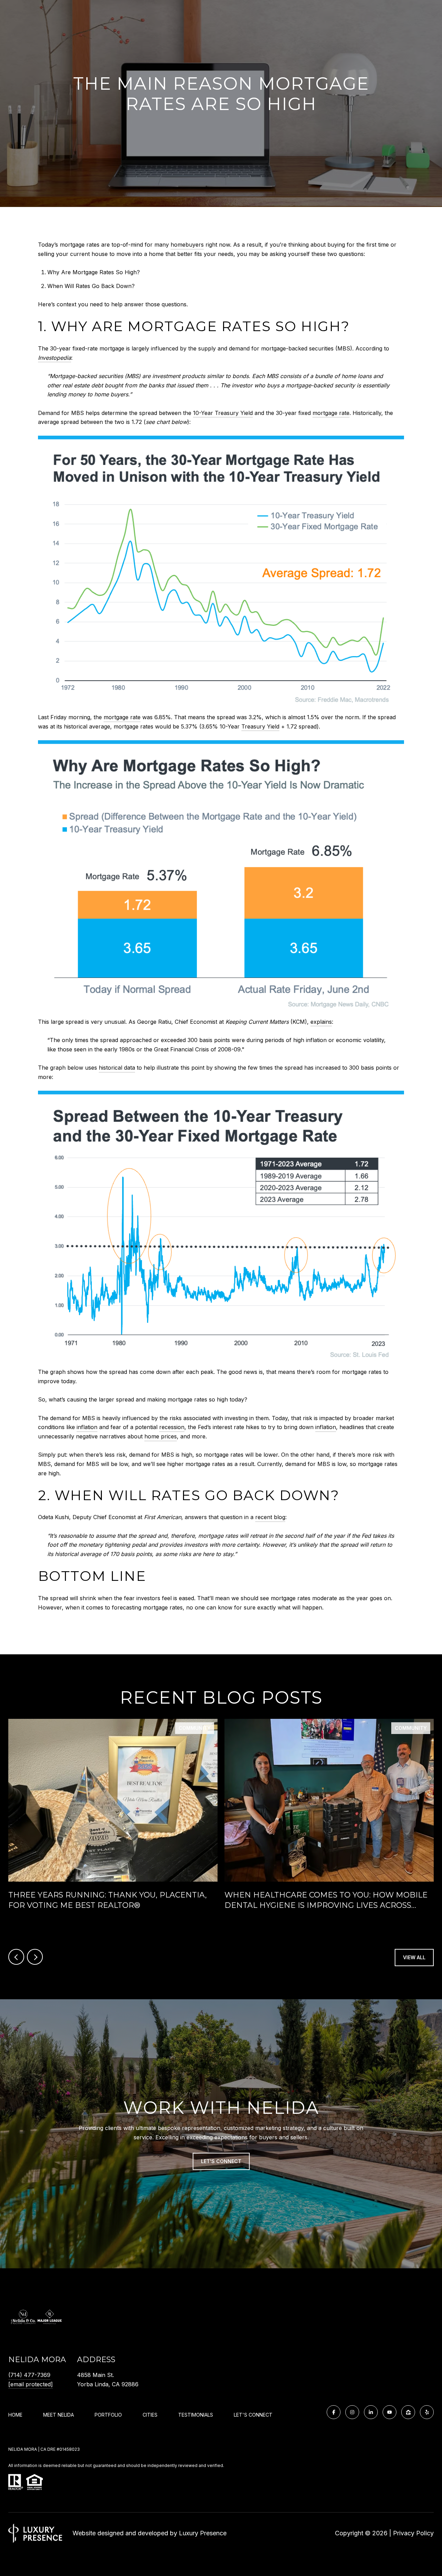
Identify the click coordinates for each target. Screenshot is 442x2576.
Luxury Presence (203, 2533)
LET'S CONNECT (253, 2415)
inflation (87, 1427)
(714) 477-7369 (29, 2375)
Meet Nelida (59, 2415)
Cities (150, 2415)
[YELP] (427, 2412)
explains (321, 1022)
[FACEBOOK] (334, 2412)
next (35, 1957)
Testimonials (196, 2415)
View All (414, 1957)
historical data (117, 1068)
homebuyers (187, 245)
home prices (161, 1436)
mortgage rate (331, 413)
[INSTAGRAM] (352, 2412)
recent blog (270, 1517)
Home (15, 2415)
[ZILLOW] (408, 2412)
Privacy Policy (413, 2533)
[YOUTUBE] (390, 2412)
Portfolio (108, 2415)
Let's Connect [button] (221, 2161)
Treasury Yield (260, 726)
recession (172, 1427)
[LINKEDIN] (371, 2412)
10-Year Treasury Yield (223, 413)
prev (16, 1957)
